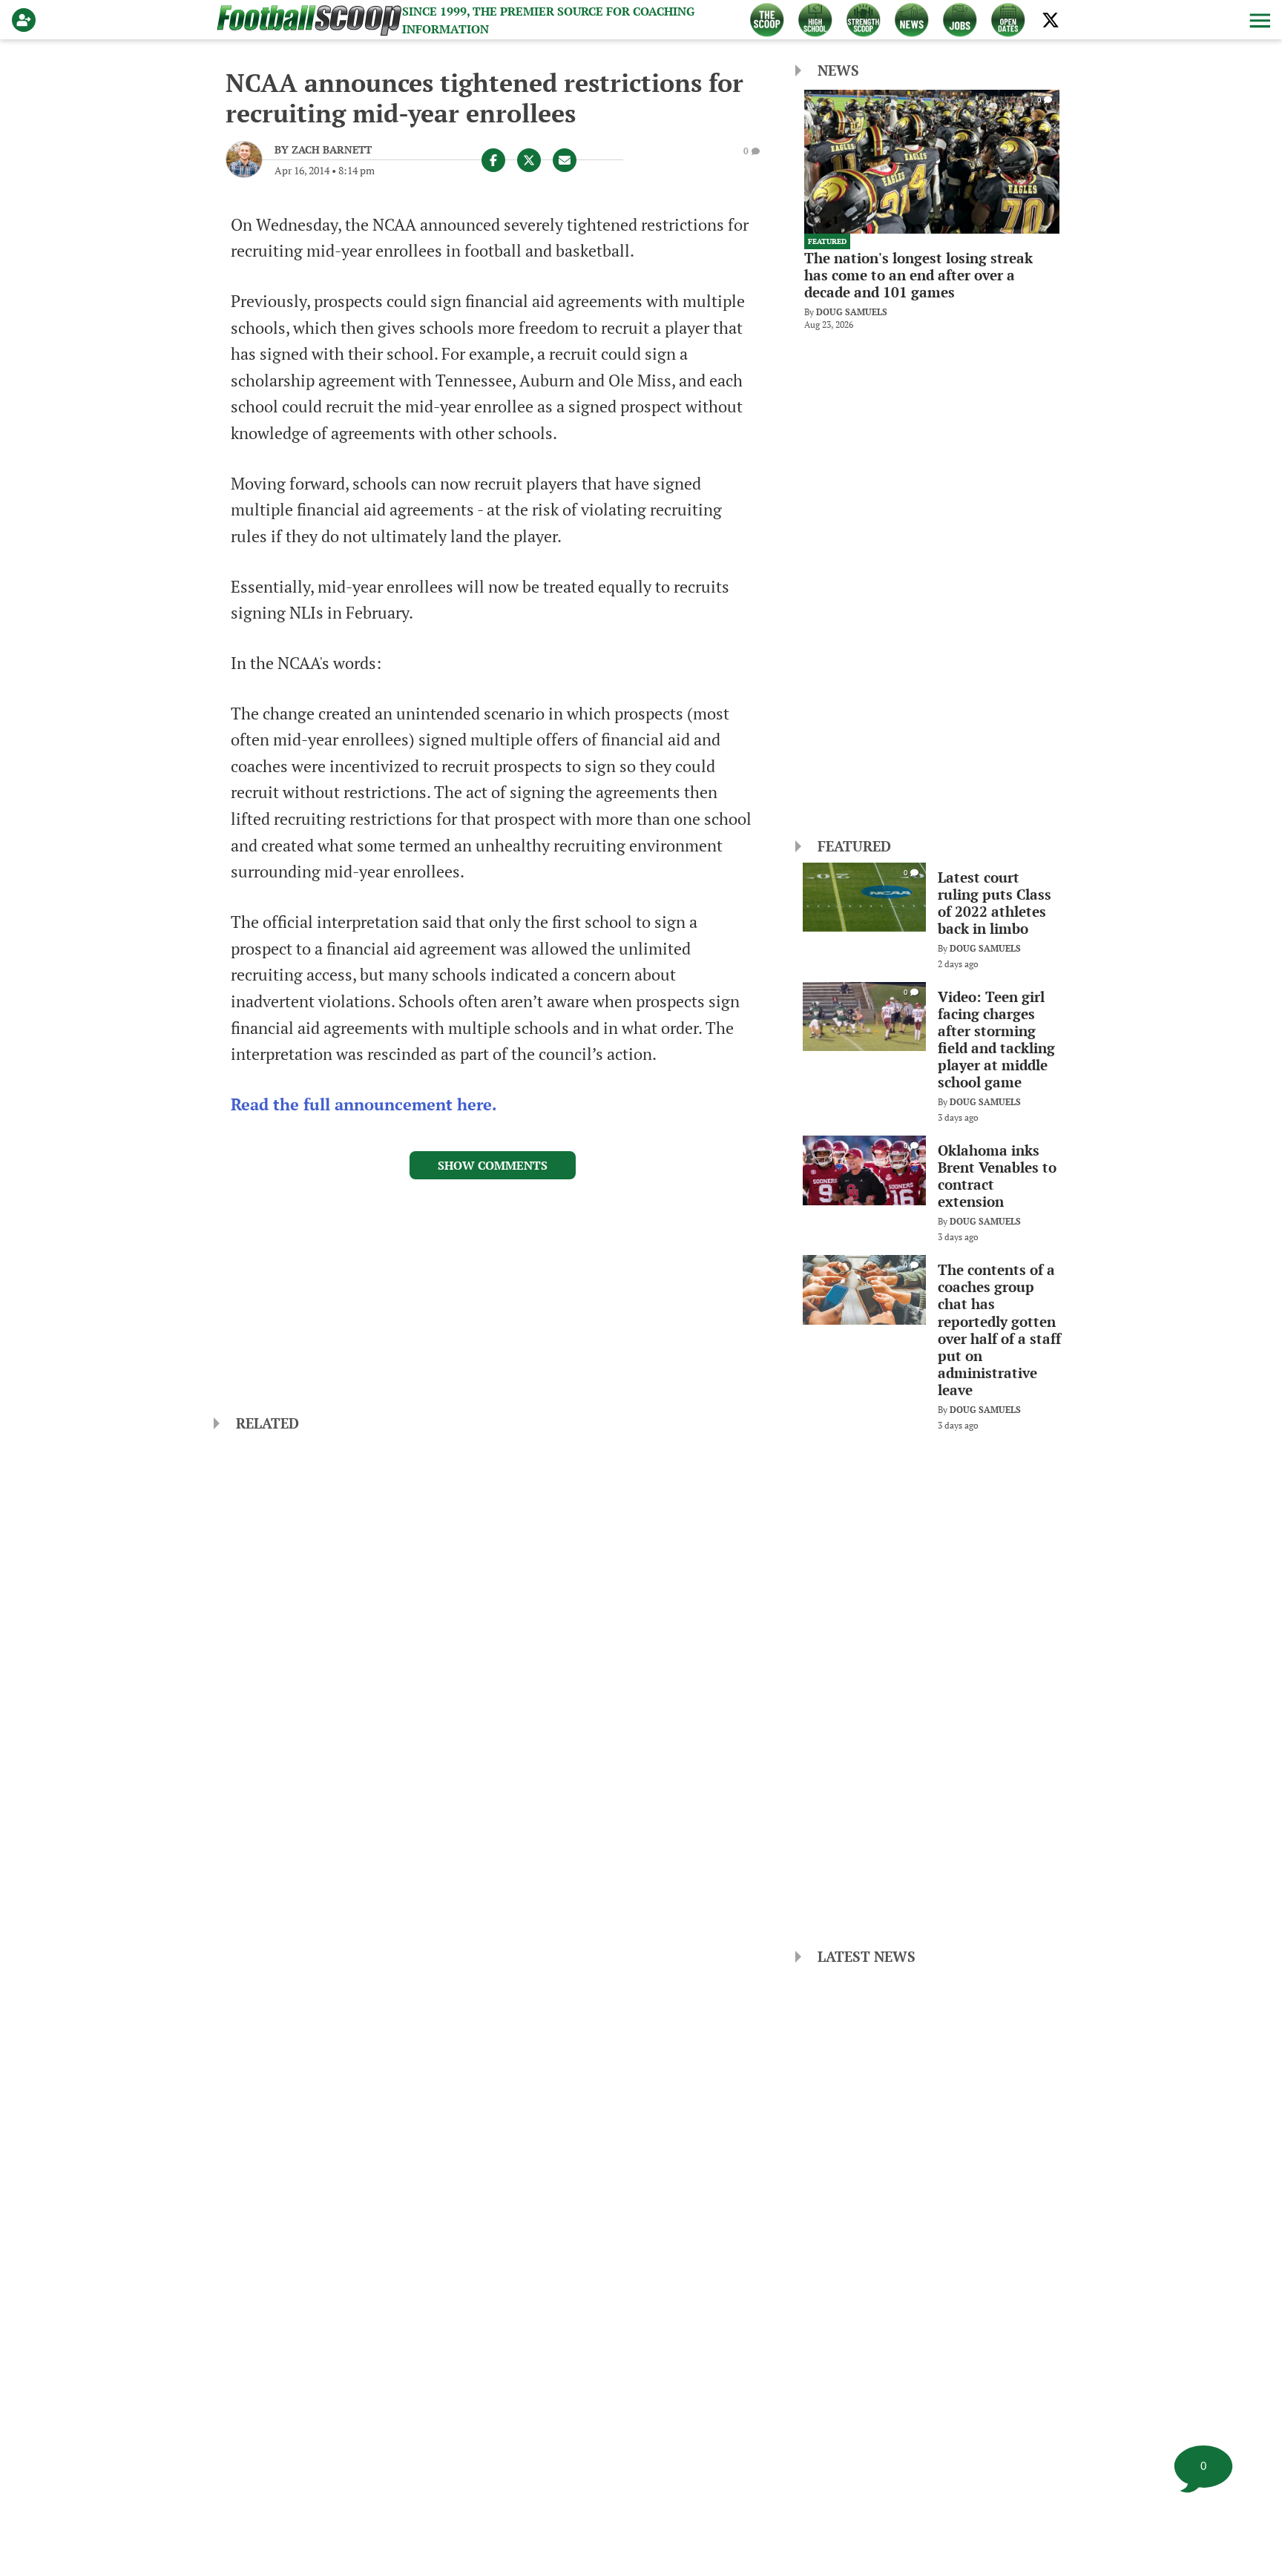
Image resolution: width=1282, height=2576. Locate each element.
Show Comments (493, 1165)
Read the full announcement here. (366, 1104)
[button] (1258, 20)
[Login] (27, 20)
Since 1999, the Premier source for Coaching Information (548, 20)
